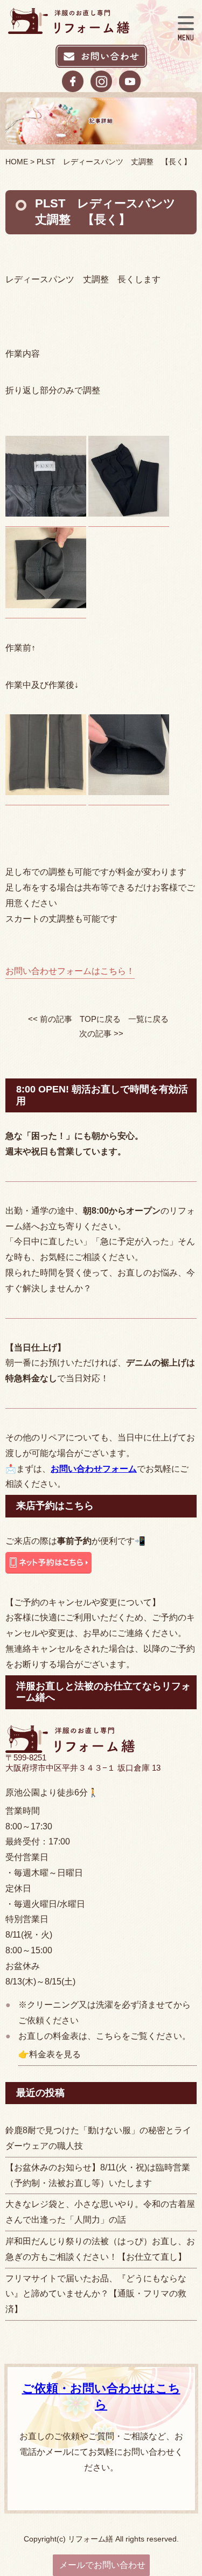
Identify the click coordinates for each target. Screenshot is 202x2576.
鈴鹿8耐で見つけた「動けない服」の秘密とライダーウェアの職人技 (98, 2138)
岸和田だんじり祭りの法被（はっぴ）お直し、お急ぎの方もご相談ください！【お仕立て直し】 (100, 2249)
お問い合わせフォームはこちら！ (70, 971)
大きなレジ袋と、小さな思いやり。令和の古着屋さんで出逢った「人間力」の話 (100, 2212)
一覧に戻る (148, 1019)
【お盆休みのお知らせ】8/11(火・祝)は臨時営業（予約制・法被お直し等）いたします (98, 2175)
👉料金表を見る (50, 2054)
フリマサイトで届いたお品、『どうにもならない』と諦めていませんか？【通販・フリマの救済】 (96, 2294)
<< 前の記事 (50, 1019)
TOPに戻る (100, 1019)
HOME (17, 162)
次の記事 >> (101, 1033)
